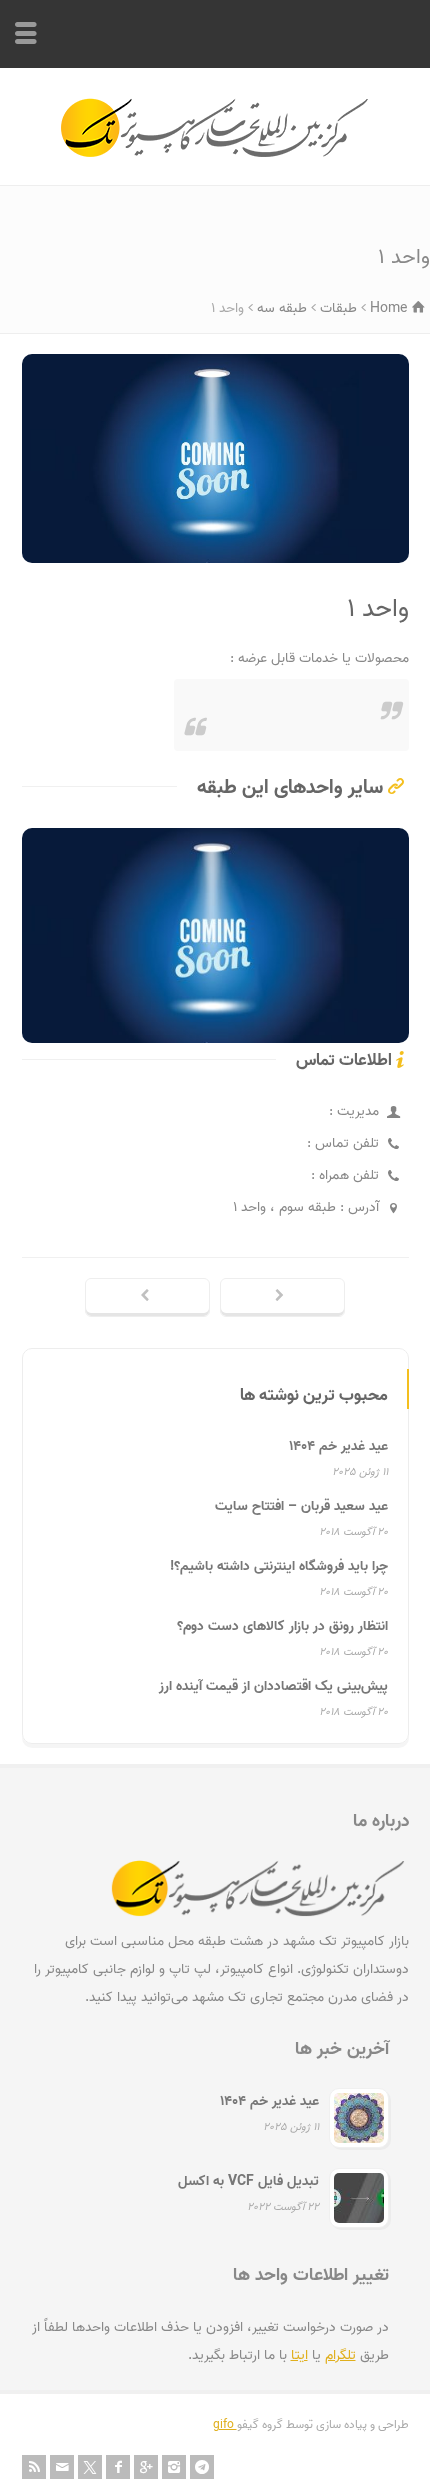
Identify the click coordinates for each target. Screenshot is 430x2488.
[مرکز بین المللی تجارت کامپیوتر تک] (215, 154)
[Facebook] (118, 2467)
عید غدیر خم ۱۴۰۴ (338, 1446)
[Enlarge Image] (200, 358)
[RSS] (34, 2467)
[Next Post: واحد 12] (282, 1297)
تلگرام (340, 2355)
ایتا (299, 2355)
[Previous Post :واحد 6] (147, 1297)
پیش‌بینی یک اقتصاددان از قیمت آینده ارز (273, 1686)
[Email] (62, 2467)
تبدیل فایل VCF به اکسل (248, 2181)
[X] (90, 2467)
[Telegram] (202, 2467)
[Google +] (146, 2467)
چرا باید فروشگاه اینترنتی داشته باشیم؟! (279, 1566)
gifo (225, 2424)
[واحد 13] (215, 1015)
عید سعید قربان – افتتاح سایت (301, 1506)
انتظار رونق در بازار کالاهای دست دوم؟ (282, 1626)
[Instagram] (174, 2467)
